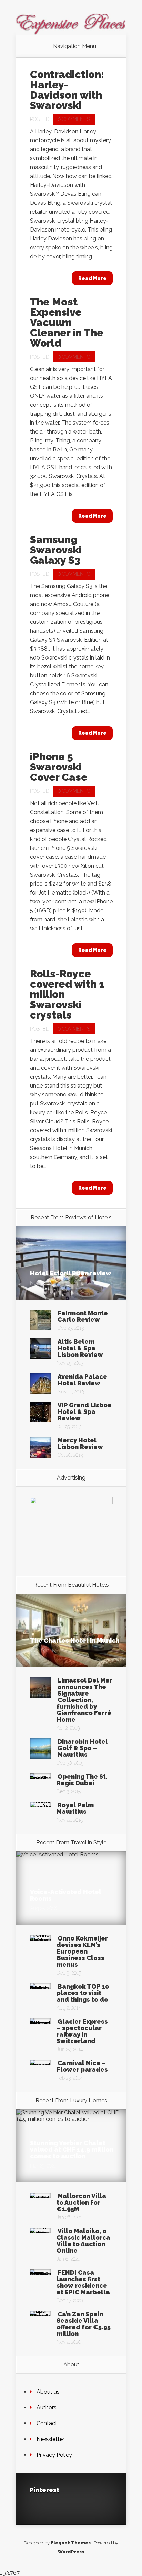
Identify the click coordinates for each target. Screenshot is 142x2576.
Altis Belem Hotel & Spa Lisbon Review (80, 1348)
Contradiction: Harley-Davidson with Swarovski (67, 90)
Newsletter (50, 2439)
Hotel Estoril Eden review (71, 1273)
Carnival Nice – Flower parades (82, 2066)
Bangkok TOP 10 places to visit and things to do (83, 1993)
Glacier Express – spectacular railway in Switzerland (82, 2031)
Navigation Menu (75, 46)
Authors (47, 2408)
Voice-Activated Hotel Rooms (66, 1895)
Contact (47, 2423)
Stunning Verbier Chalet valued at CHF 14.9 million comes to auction (72, 2150)
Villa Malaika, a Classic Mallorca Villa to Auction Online (83, 2241)
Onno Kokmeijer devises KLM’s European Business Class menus (82, 1951)
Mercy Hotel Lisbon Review (80, 1443)
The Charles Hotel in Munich (75, 1640)
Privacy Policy (54, 2455)
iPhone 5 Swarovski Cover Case (59, 767)
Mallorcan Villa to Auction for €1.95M (81, 2202)
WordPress (71, 2552)
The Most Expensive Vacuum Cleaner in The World (67, 322)
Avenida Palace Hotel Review (82, 1380)
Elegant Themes (71, 2543)
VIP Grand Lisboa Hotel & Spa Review (85, 1412)
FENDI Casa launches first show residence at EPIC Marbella (83, 2282)
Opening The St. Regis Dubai (82, 1780)
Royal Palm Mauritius (75, 1808)
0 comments (74, 119)
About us (48, 2392)
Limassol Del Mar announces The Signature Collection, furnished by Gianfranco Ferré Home (84, 1700)
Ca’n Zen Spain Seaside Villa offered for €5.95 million (84, 2324)
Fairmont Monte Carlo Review (83, 1316)
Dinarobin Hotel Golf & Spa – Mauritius (83, 1748)
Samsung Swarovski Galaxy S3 (56, 550)
